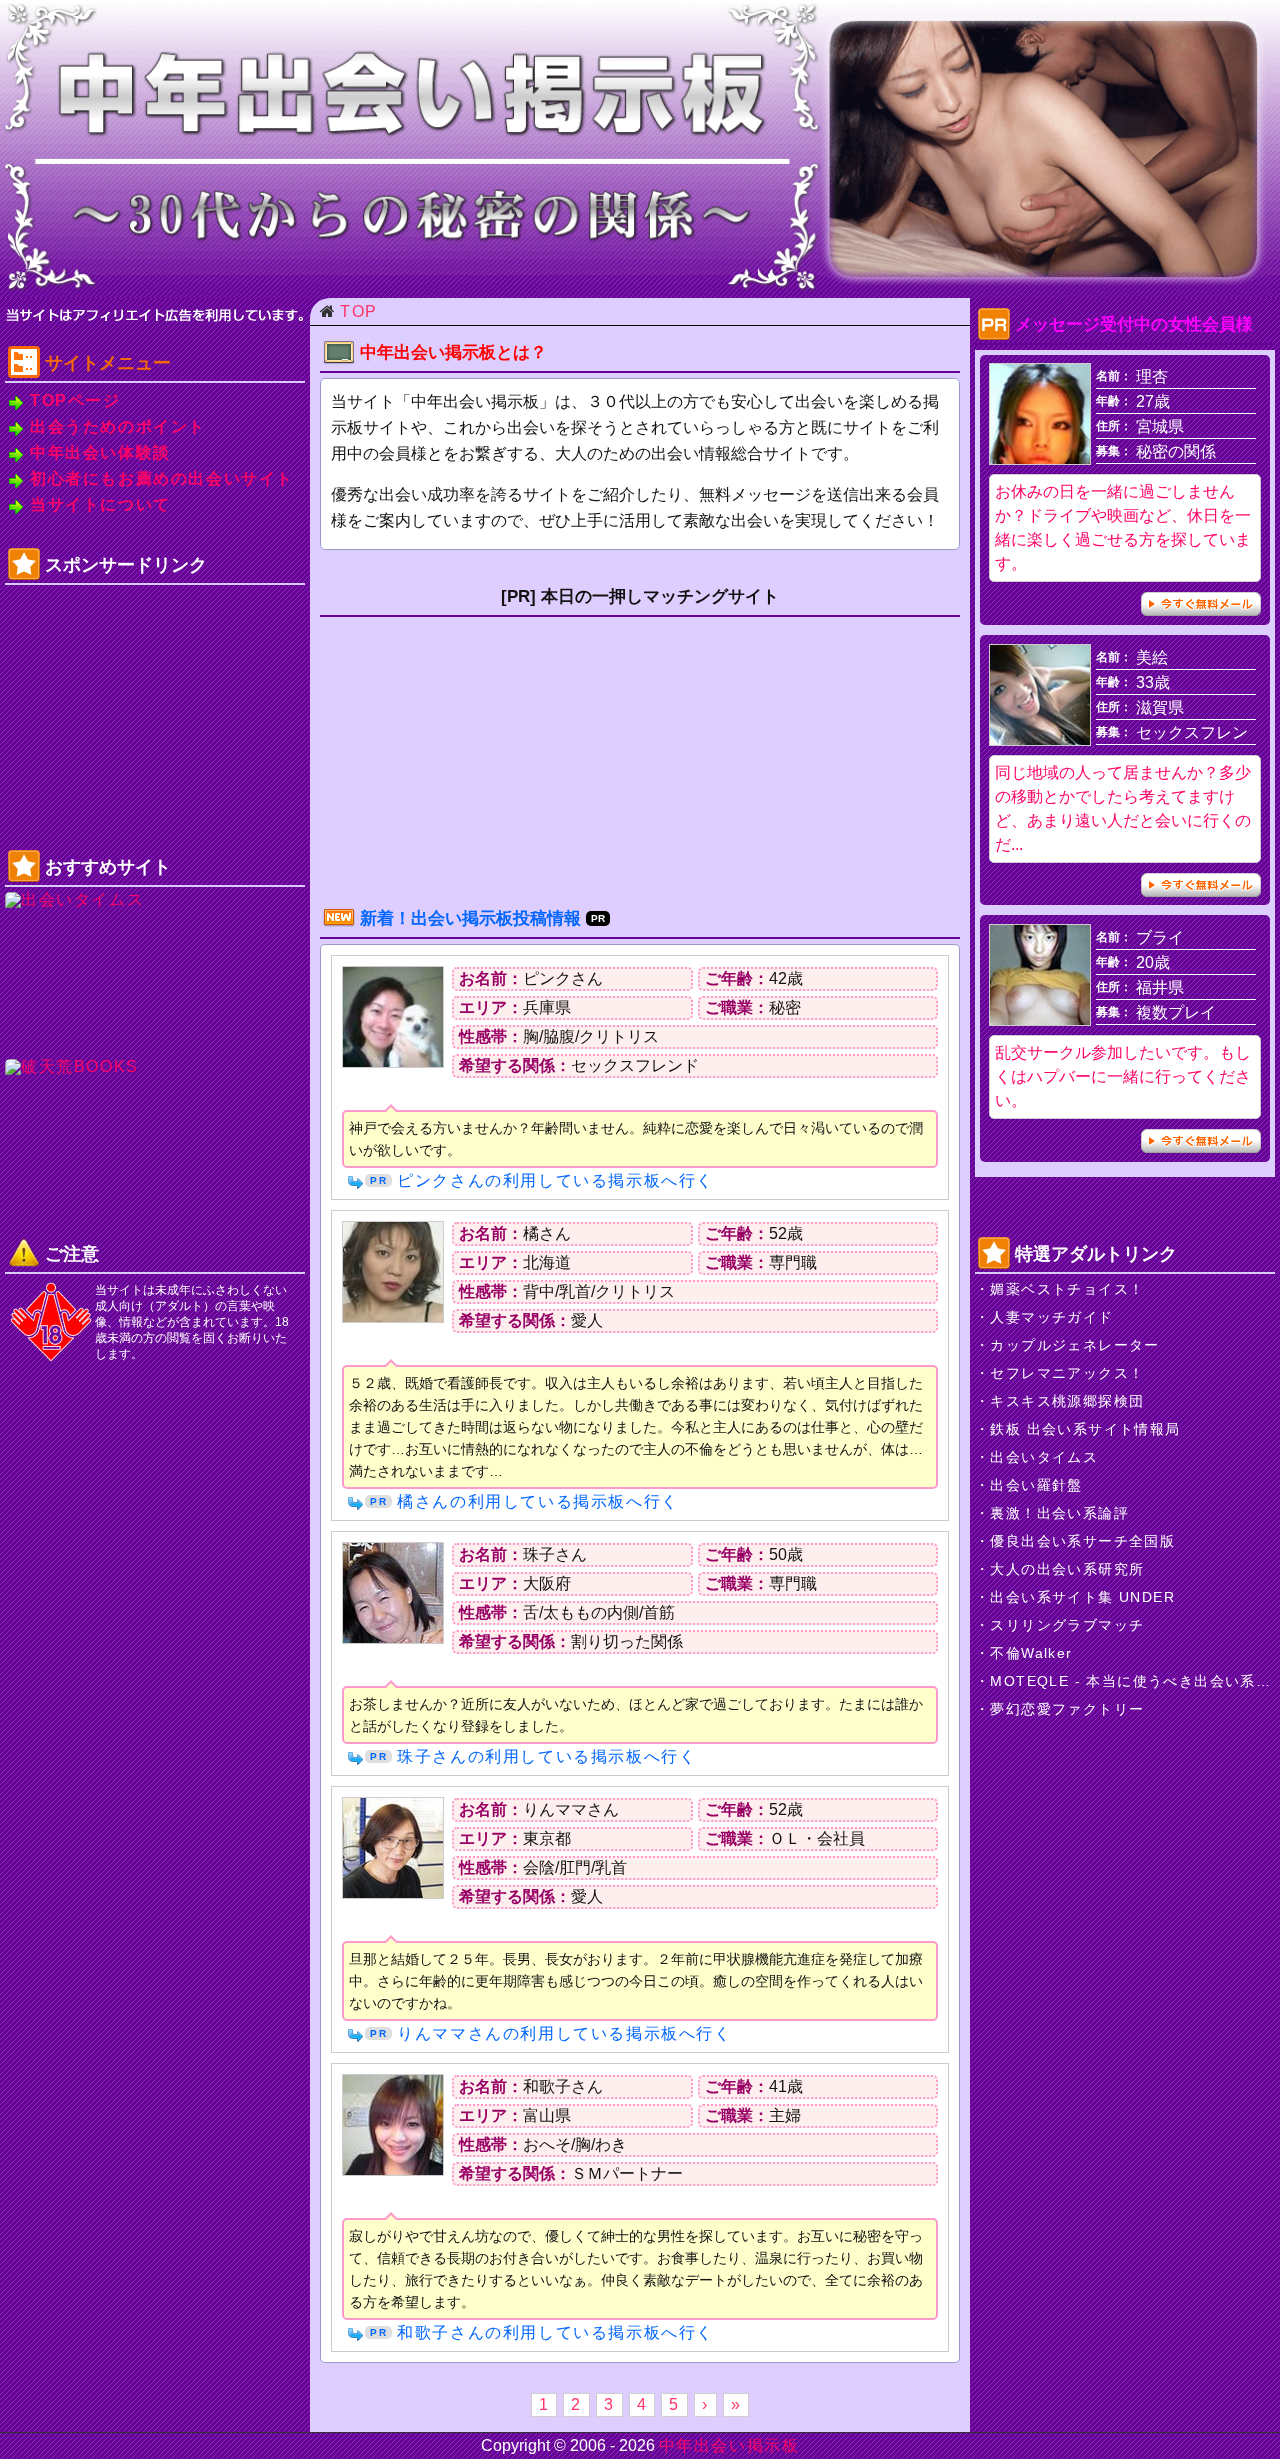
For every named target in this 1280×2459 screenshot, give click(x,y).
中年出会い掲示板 (729, 2445)
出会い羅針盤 (1036, 1485)
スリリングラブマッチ (1067, 1625)
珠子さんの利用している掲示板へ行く (546, 1756)
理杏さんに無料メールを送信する (1201, 604)
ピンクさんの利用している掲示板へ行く (555, 1180)
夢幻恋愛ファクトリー (1067, 1709)
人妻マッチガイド (1051, 1317)
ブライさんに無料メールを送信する (1201, 1141)
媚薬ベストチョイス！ (1067, 1289)
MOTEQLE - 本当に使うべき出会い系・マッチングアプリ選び (1132, 1681)
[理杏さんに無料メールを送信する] (1040, 458)
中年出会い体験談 (100, 453)
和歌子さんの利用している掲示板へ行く (555, 2332)
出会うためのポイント (118, 427)
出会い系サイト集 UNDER (1082, 1597)
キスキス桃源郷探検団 (1067, 1401)
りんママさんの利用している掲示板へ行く (564, 2033)
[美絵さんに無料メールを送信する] (1040, 739)
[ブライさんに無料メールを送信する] (1040, 1019)
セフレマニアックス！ (1067, 1373)
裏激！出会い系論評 (1059, 1513)
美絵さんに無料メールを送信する (1201, 885)
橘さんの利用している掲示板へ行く (538, 1501)
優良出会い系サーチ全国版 (1082, 1541)
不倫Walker (1031, 1653)
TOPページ (75, 401)
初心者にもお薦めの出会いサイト (162, 479)
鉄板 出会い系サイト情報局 (1085, 1429)
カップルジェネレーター (1074, 1345)
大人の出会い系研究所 (1067, 1569)
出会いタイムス (1044, 1457)
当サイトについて (100, 505)
